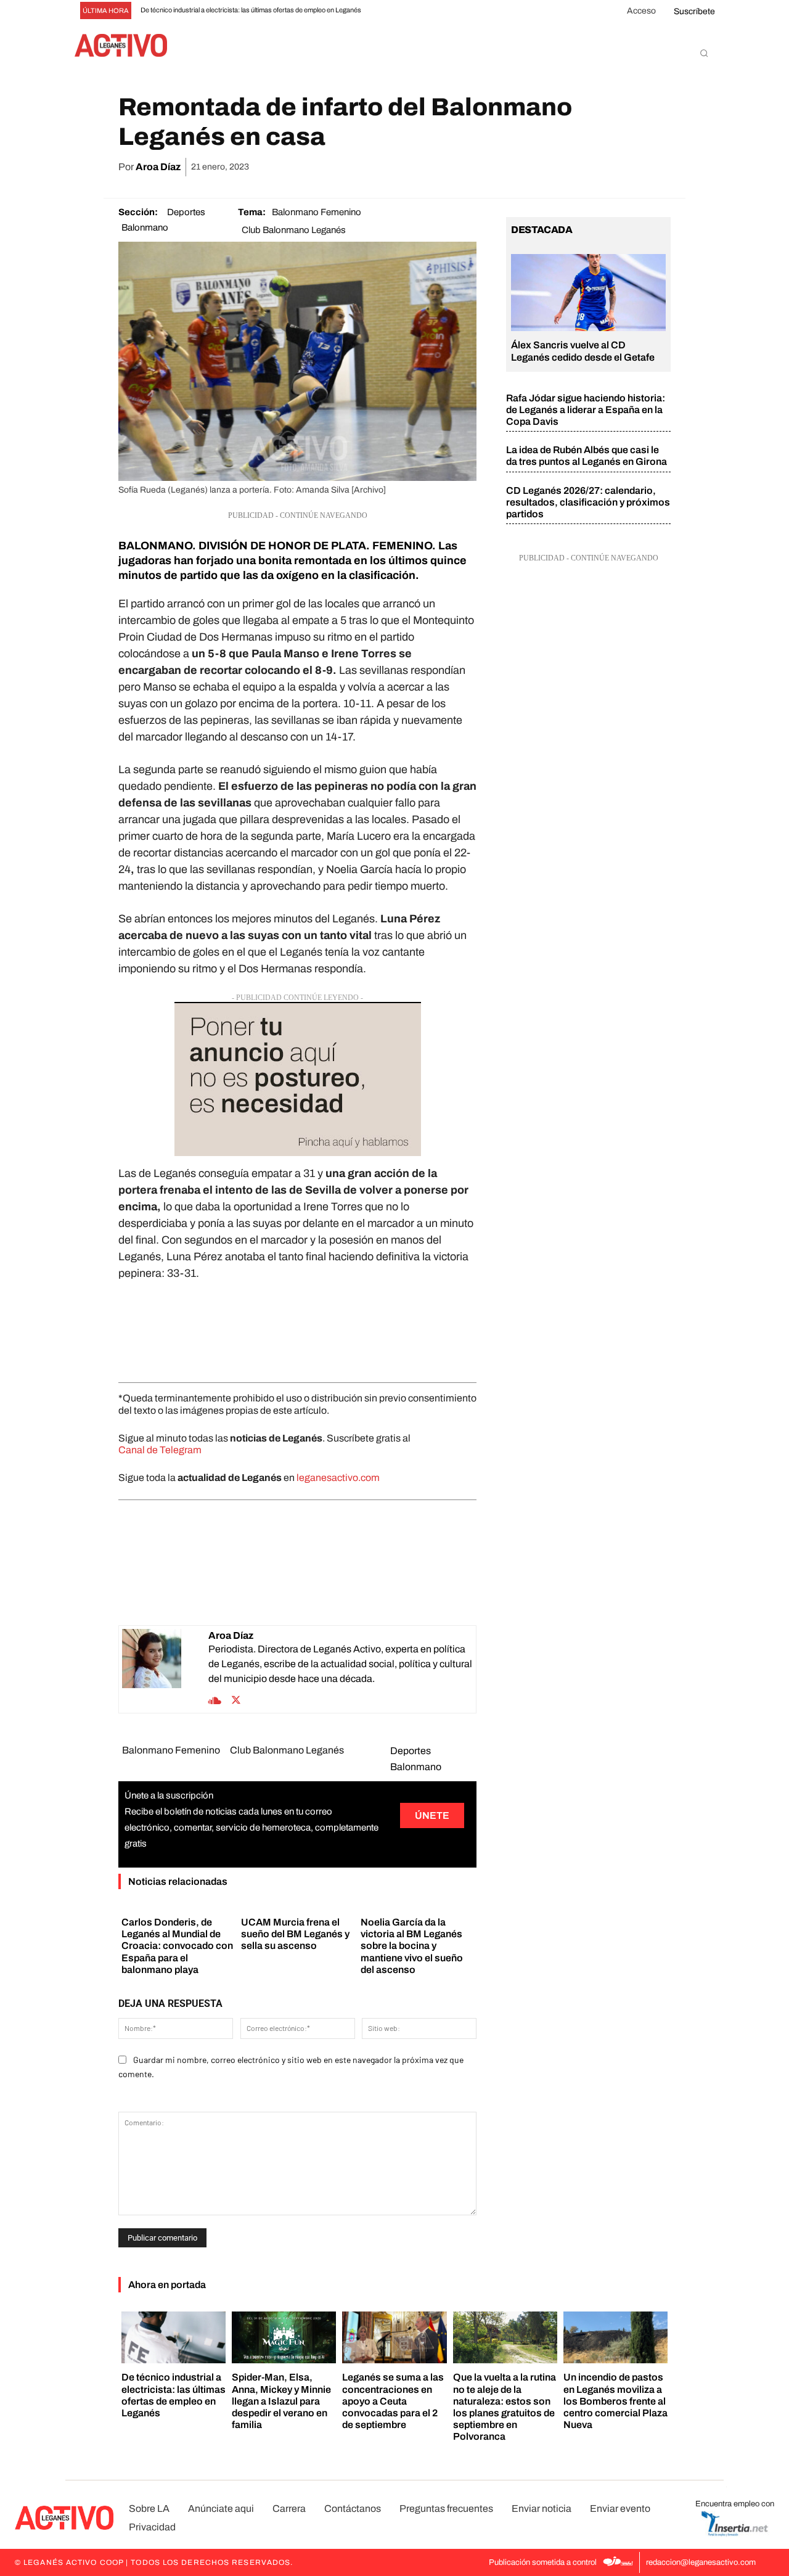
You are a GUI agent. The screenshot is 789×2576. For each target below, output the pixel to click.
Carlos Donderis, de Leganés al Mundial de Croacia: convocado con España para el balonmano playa (177, 1946)
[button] (704, 53)
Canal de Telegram (160, 1450)
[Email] (600, 167)
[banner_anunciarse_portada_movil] (297, 1079)
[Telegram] (629, 167)
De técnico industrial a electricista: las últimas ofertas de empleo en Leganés (251, 10)
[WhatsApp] (572, 167)
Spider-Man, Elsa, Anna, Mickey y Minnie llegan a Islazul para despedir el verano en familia (281, 2401)
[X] (544, 167)
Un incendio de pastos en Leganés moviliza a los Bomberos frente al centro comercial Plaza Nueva (615, 2401)
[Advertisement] (297, 1329)
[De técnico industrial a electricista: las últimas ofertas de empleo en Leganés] (174, 2338)
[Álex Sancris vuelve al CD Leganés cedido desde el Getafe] (588, 293)
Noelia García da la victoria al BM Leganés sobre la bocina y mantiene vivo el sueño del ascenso (412, 1946)
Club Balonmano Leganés (294, 230)
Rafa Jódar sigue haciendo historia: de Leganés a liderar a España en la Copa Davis (586, 410)
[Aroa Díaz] (165, 1669)
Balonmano (145, 228)
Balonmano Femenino (317, 212)
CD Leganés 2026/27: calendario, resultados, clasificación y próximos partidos (588, 502)
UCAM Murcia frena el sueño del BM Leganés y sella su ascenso (295, 1934)
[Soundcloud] (215, 1699)
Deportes (186, 212)
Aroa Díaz (158, 167)
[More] (658, 167)
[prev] (392, 11)
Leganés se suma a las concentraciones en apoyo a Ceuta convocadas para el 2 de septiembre (393, 2401)
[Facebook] (515, 167)
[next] (412, 11)
